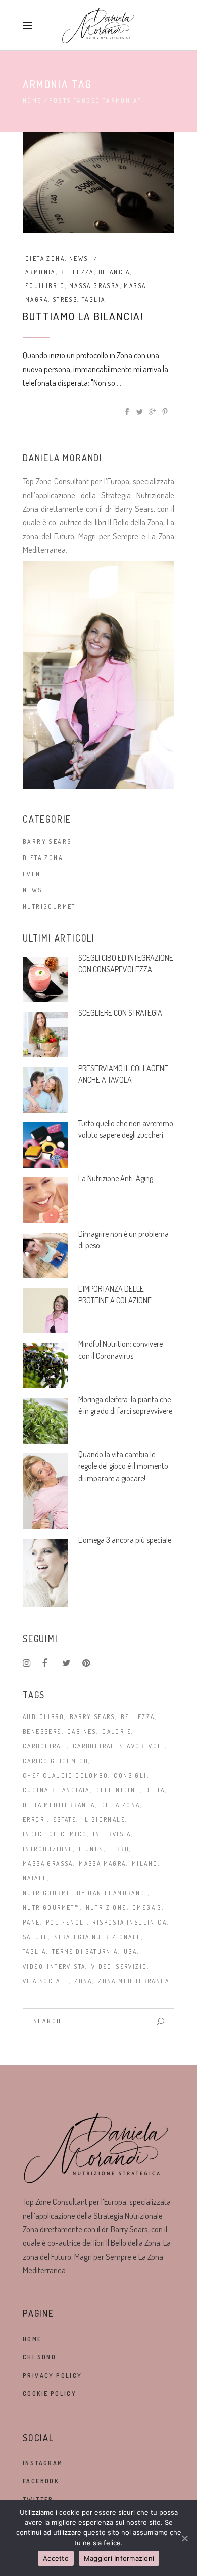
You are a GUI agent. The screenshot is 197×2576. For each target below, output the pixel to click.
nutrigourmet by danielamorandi (85, 1893)
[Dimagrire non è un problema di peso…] (45, 1255)
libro (119, 1849)
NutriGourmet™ (51, 1908)
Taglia (93, 299)
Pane (32, 1922)
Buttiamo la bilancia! (83, 316)
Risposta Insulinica (130, 1922)
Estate (65, 1819)
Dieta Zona (45, 258)
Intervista (112, 1834)
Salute (35, 1937)
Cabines (82, 1731)
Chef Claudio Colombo (65, 1775)
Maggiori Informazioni (119, 2558)
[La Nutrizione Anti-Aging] (45, 1200)
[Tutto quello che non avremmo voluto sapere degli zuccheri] (45, 1145)
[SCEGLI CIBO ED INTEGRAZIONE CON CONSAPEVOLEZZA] (45, 979)
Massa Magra (102, 1864)
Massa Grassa (94, 286)
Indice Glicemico (55, 1834)
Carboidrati (45, 1746)
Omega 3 (147, 1908)
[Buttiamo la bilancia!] (98, 182)
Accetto (56, 2558)
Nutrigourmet (49, 906)
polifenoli (66, 1922)
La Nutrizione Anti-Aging (116, 1178)
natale (35, 1878)
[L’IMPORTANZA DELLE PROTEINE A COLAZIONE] (45, 1311)
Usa (130, 1952)
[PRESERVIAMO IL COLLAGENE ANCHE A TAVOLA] (45, 1090)
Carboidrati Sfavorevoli (119, 1746)
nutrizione (106, 1908)
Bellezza (77, 272)
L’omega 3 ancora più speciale (125, 1540)
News (79, 258)
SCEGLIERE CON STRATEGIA (120, 1013)
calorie (117, 1731)
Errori (35, 1819)
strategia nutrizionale (98, 1937)
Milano (145, 1864)
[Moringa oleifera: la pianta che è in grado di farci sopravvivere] (45, 1421)
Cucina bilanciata (56, 1790)
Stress (65, 299)
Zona (83, 1981)
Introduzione (48, 1849)
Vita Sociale (46, 1981)
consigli (130, 1775)
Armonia (40, 272)
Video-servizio (119, 1966)
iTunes (91, 1849)
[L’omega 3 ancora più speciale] (45, 1573)
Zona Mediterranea (134, 1981)
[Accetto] (184, 2538)
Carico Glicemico (56, 1761)
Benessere (42, 1731)
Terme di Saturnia (85, 1952)
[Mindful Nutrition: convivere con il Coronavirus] (45, 1366)
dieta (155, 1790)
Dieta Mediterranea (59, 1805)
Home (32, 100)
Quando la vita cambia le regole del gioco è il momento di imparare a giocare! (123, 1466)
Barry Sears (47, 842)
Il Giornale (104, 1819)
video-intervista (54, 1966)
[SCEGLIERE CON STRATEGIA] (45, 1035)
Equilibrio (45, 286)
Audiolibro (43, 1717)
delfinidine (117, 1790)
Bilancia (114, 272)
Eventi (35, 874)
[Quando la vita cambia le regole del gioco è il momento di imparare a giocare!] (45, 1491)
